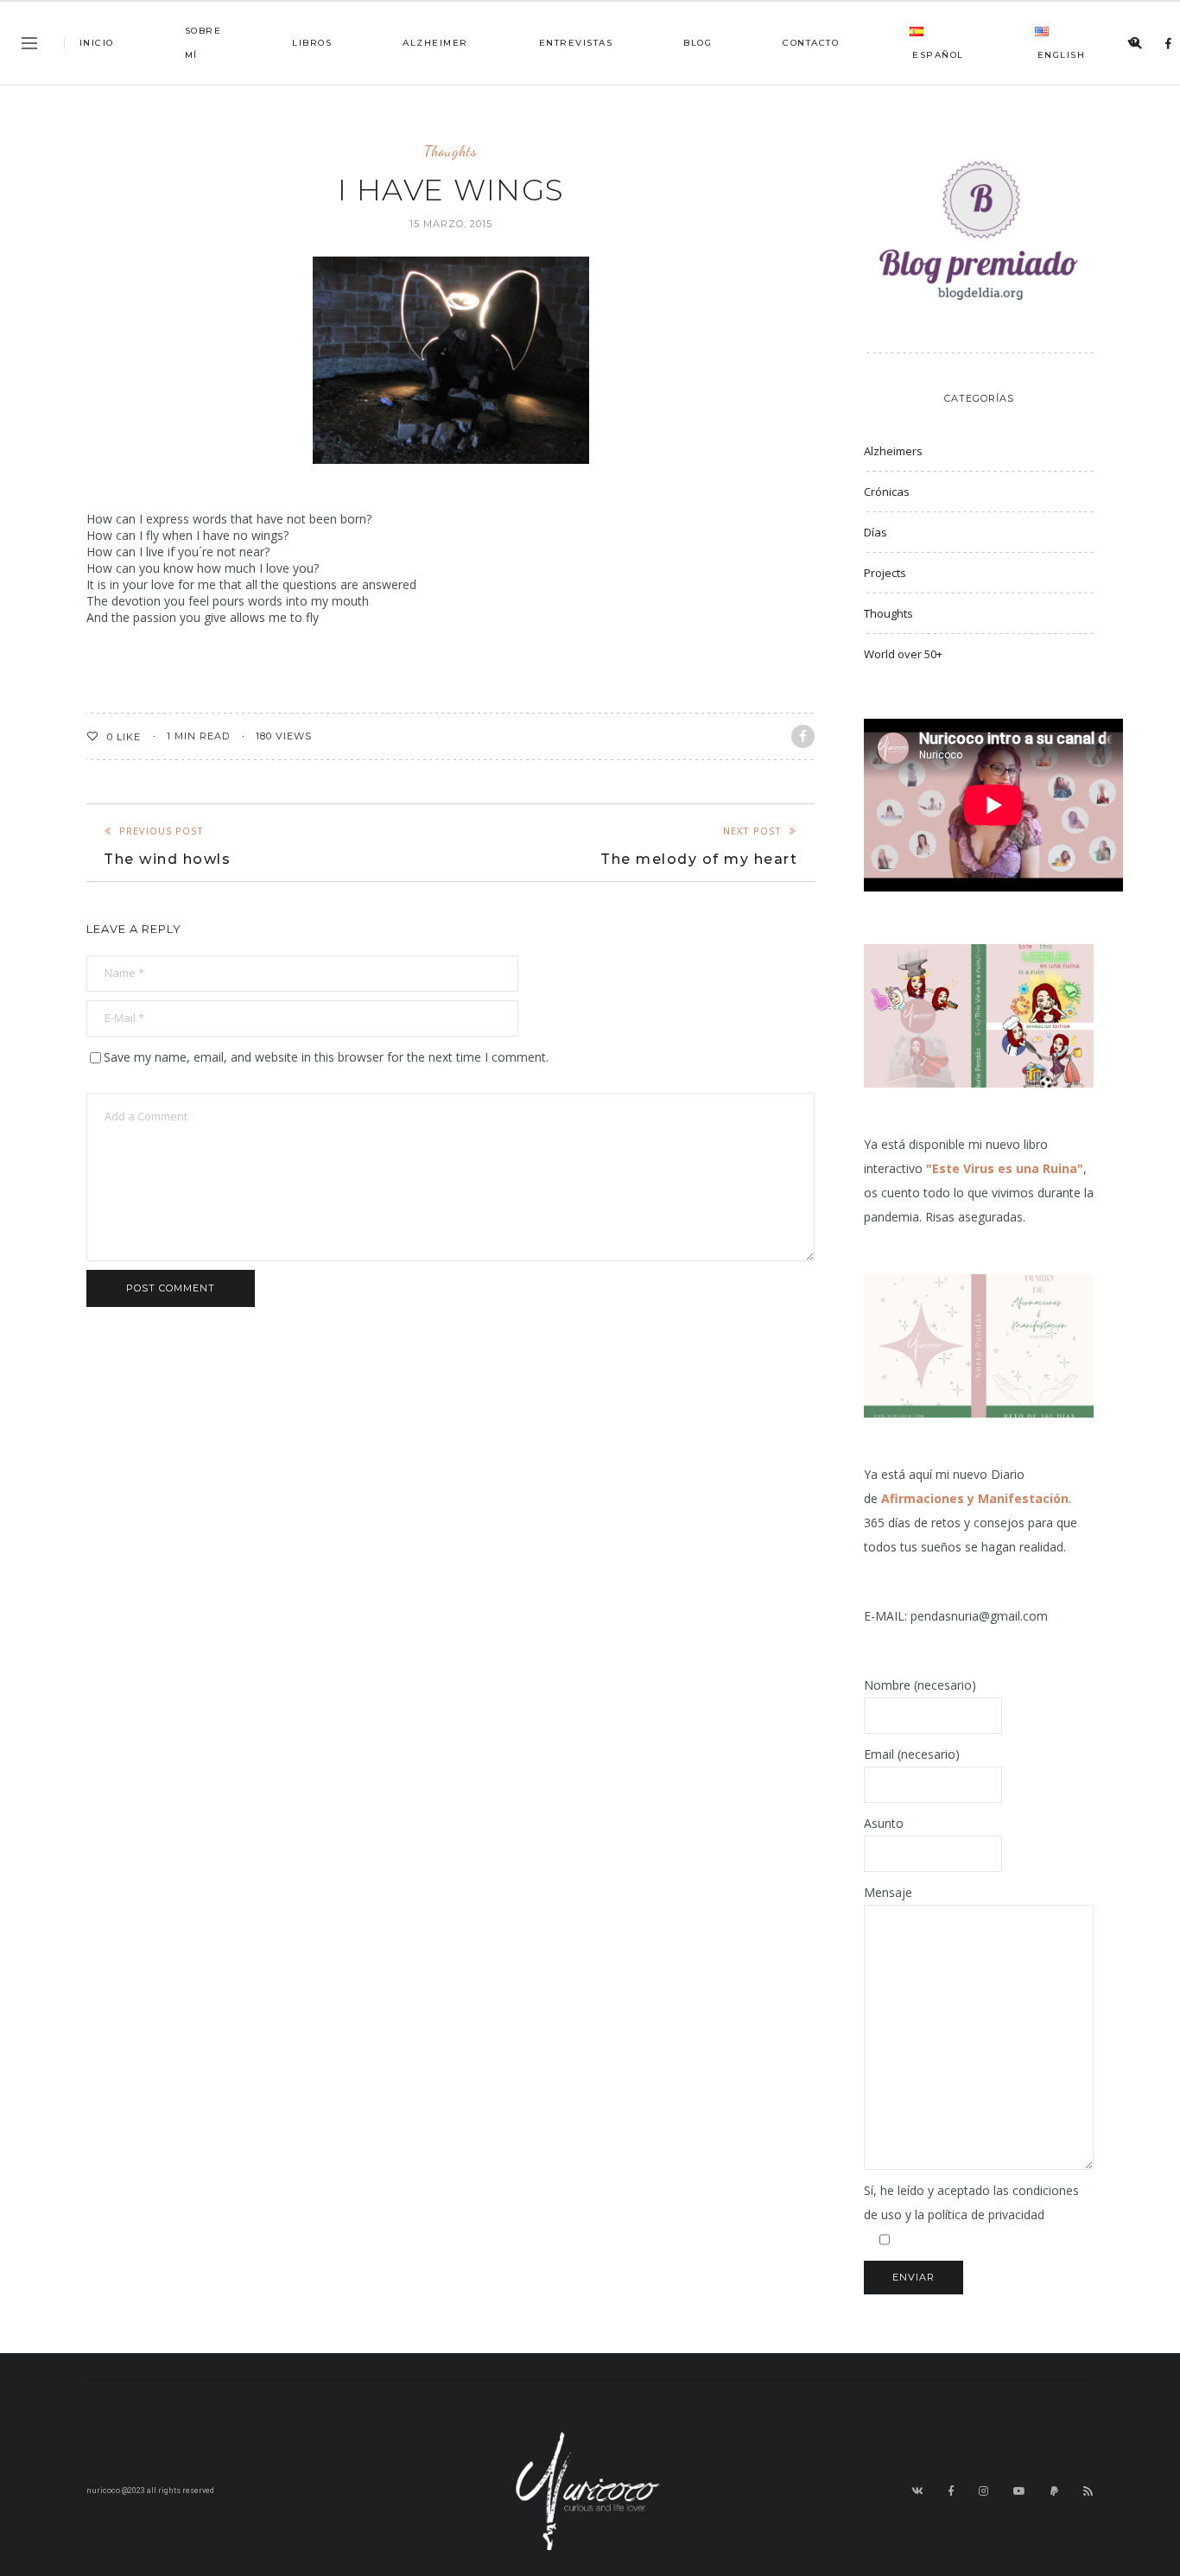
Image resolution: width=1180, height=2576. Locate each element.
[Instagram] (984, 2491)
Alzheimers (893, 451)
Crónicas (887, 492)
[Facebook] (1169, 44)
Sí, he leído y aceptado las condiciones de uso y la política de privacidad (971, 2202)
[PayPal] (1055, 2491)
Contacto (811, 43)
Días (875, 532)
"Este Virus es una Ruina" (1005, 1168)
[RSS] (1088, 2491)
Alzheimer (435, 43)
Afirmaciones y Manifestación (975, 1498)
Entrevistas (576, 43)
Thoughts (450, 151)
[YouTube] (1020, 2491)
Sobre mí (203, 43)
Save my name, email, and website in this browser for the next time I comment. (326, 1057)
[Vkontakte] (1134, 44)
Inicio (97, 43)
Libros (312, 43)
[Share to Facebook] (803, 736)
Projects (885, 573)
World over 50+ (903, 654)
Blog (698, 43)
